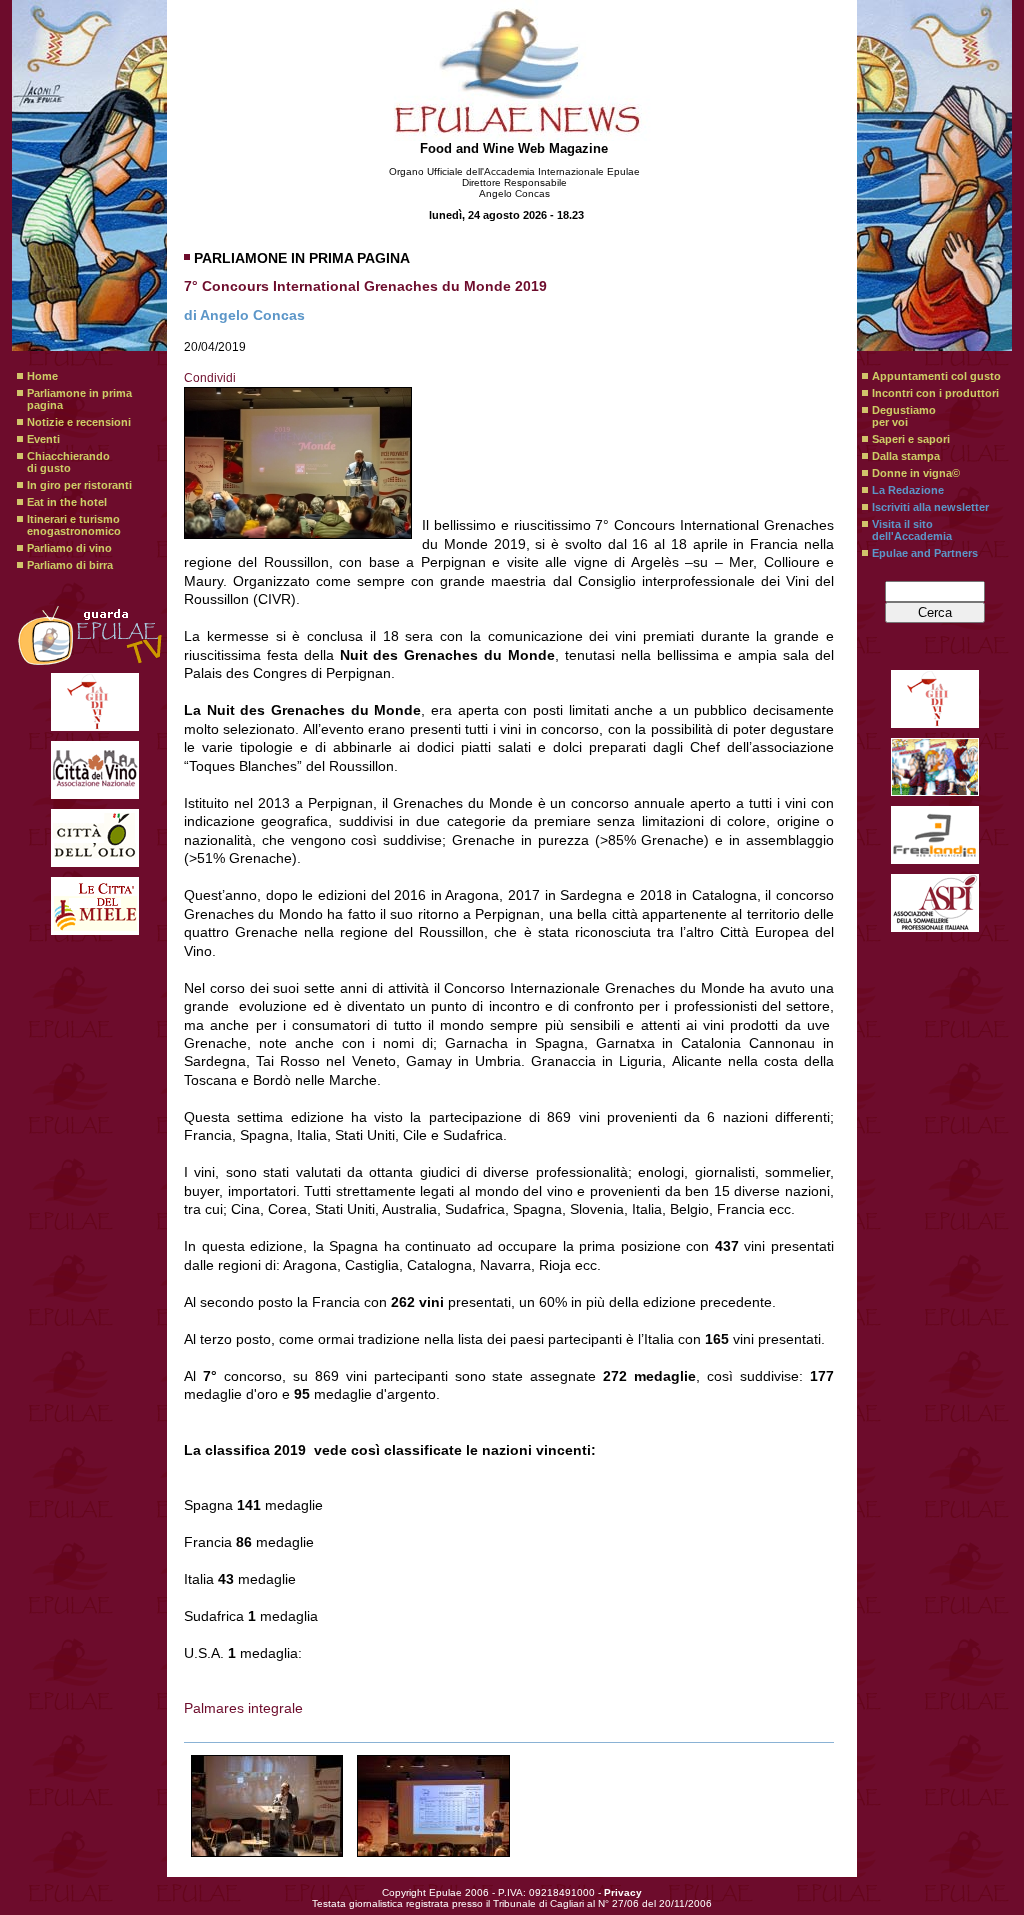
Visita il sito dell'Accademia (912, 530)
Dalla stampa (906, 456)
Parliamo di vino (69, 548)
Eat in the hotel (67, 502)
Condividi (210, 378)
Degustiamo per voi (904, 416)
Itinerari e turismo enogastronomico (74, 525)
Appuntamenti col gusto (936, 376)
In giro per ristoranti (79, 485)
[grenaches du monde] (267, 1806)
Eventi (43, 439)
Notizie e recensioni (79, 422)
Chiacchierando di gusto (68, 462)
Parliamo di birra (70, 565)
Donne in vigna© (916, 473)
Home (42, 376)
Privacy (623, 1892)
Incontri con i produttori (935, 393)
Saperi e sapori (911, 439)
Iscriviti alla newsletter (930, 507)
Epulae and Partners (925, 553)
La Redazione (908, 490)
